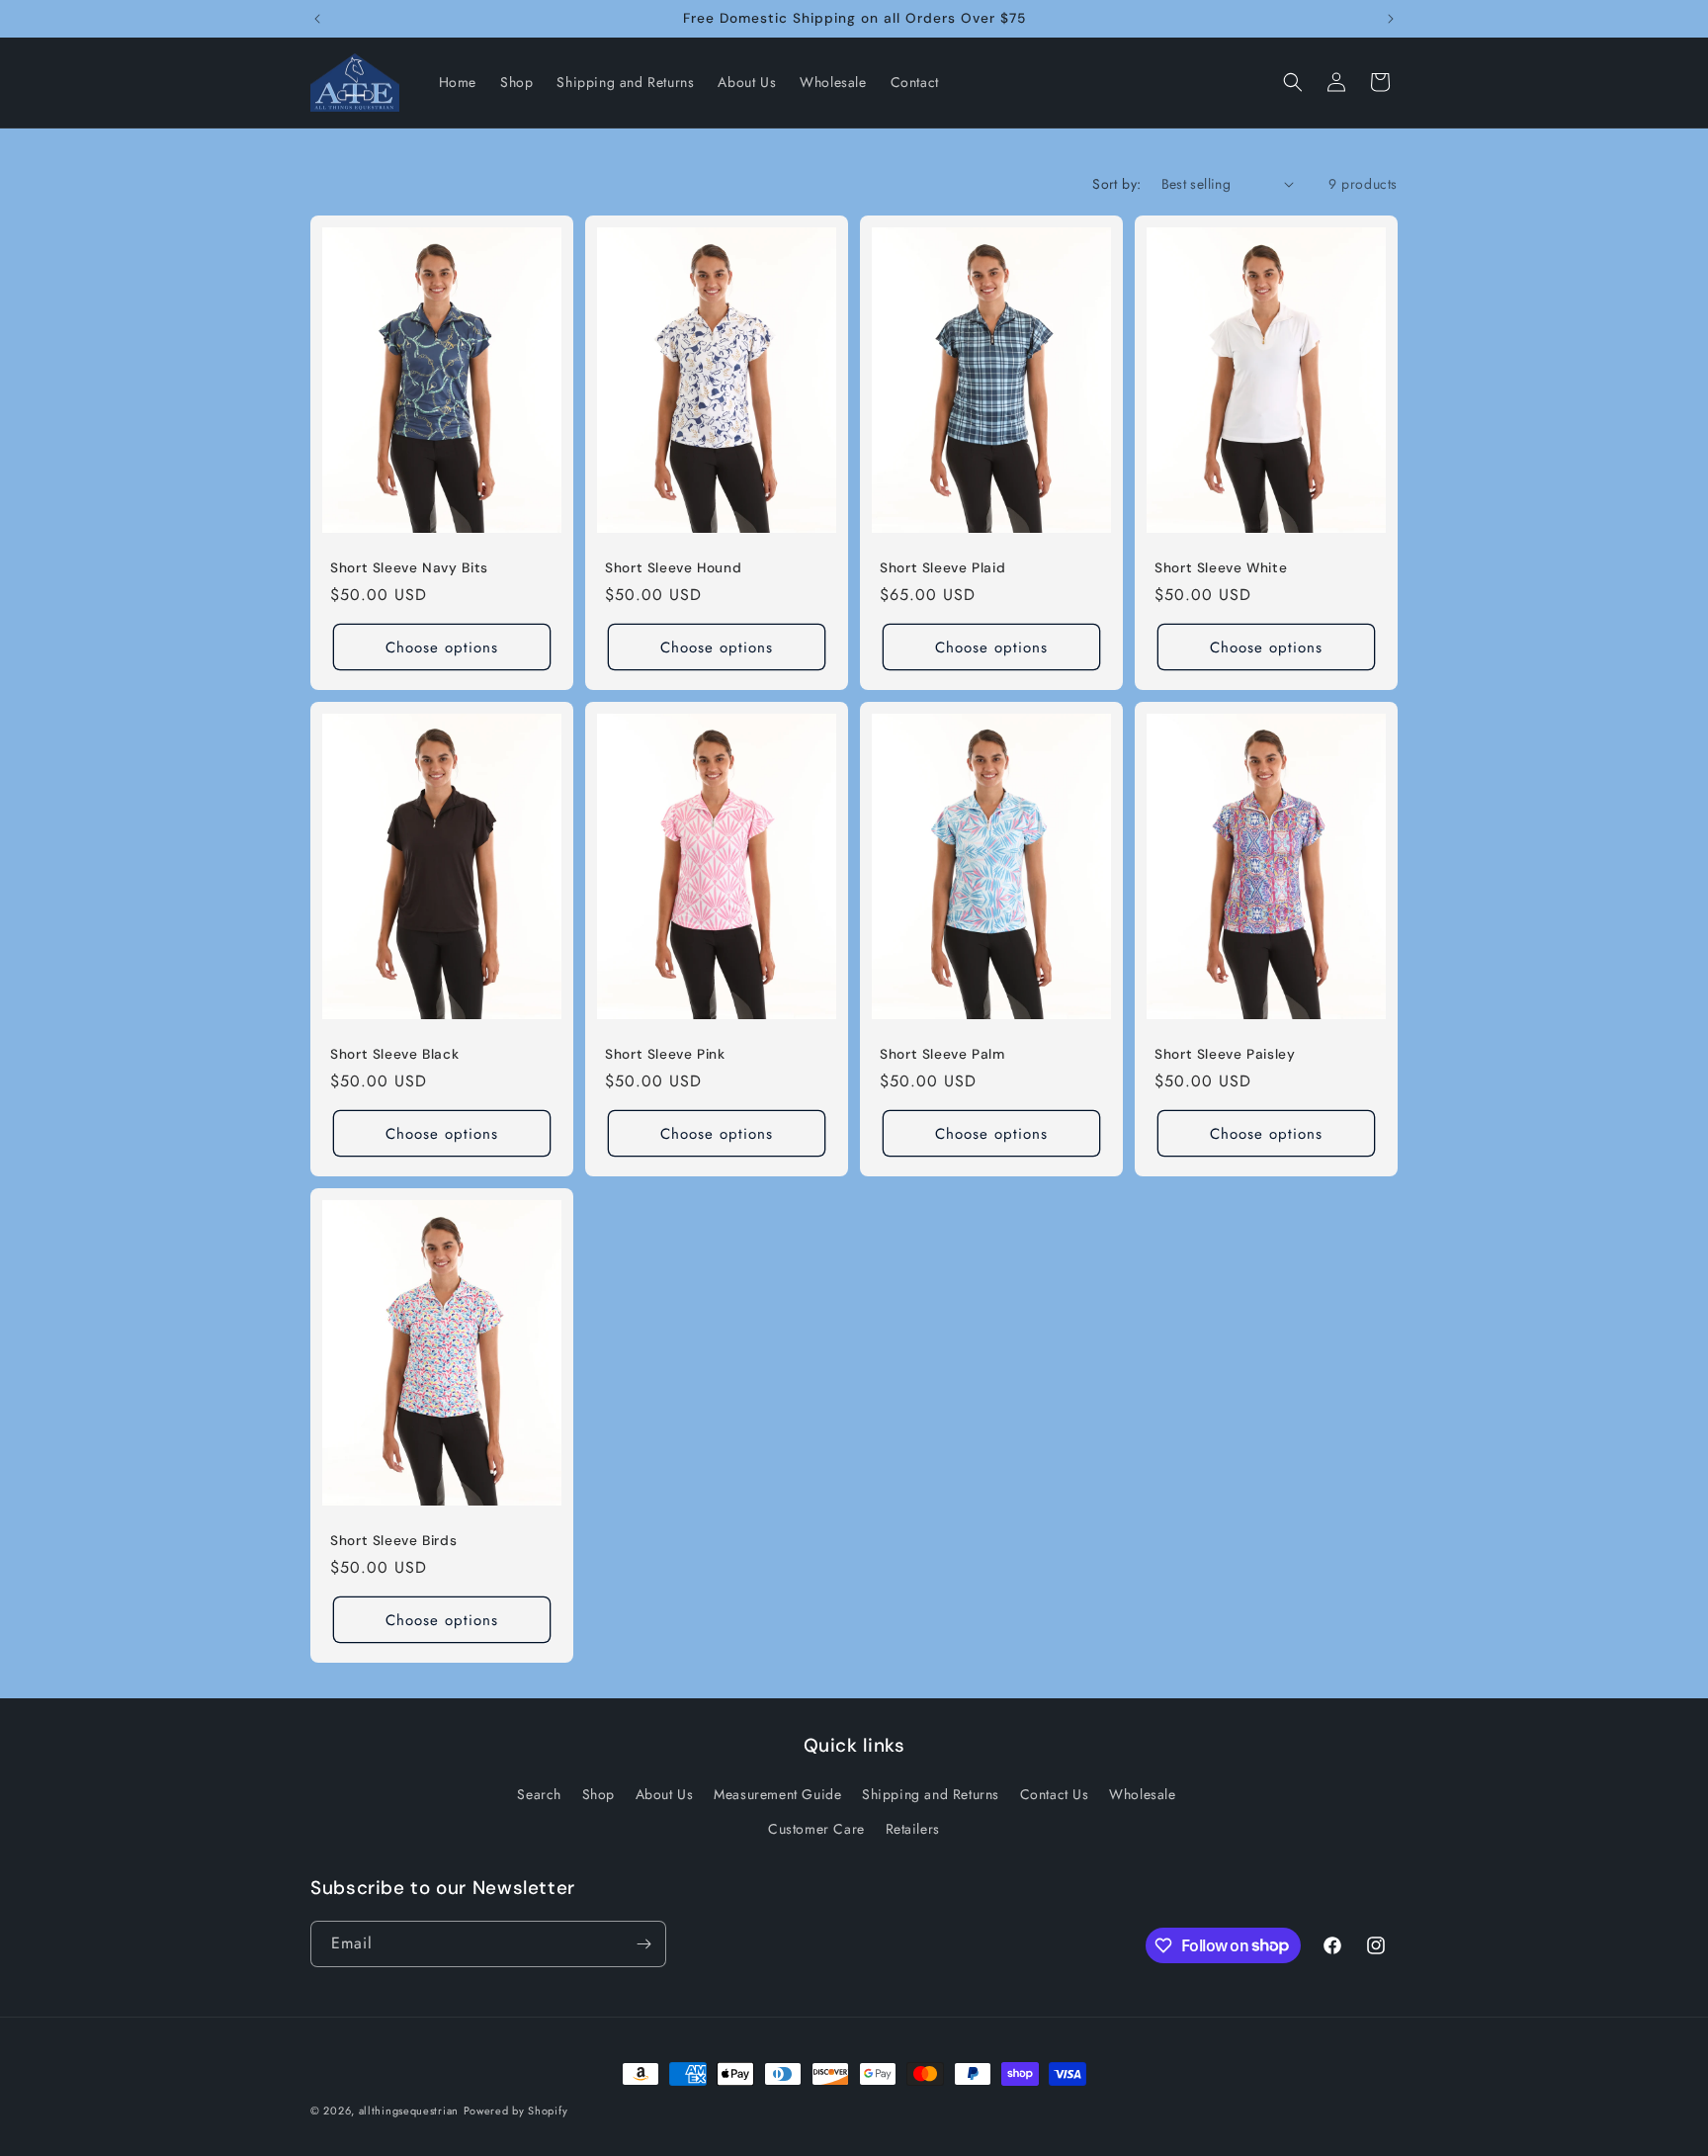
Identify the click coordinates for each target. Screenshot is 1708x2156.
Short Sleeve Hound (673, 567)
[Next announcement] (1391, 19)
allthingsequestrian (409, 2111)
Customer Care (816, 1829)
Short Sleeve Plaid (942, 567)
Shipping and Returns (931, 1794)
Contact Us (1055, 1794)
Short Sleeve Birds (393, 1540)
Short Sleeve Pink (665, 1053)
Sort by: (1116, 184)
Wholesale (1142, 1794)
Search (539, 1794)
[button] (1293, 82)
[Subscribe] (643, 1944)
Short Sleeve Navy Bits (409, 567)
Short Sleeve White (1221, 567)
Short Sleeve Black (394, 1053)
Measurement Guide (777, 1794)
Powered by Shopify (516, 2111)
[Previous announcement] (317, 19)
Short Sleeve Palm (942, 1053)
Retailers (913, 1829)
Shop (598, 1794)
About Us (665, 1794)
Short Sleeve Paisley (1225, 1053)
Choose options (442, 647)
